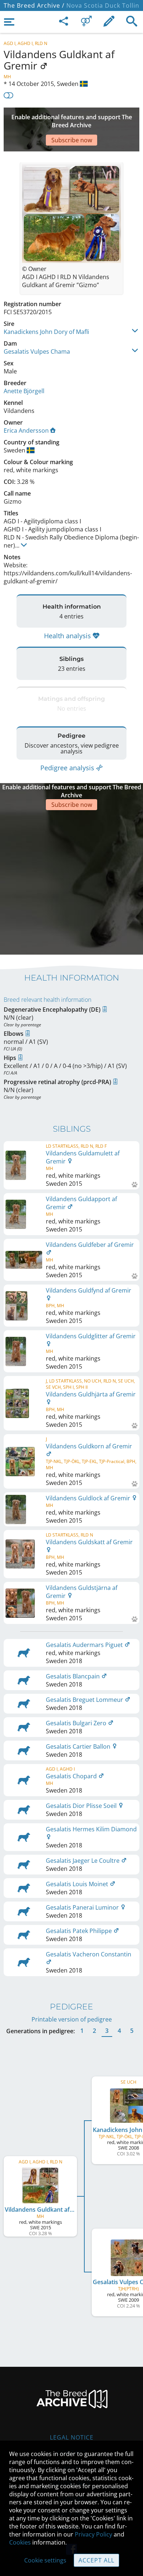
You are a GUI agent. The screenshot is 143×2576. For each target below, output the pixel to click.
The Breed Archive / (34, 5)
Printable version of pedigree (72, 2019)
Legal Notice (72, 2437)
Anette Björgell (24, 391)
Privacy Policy (93, 2534)
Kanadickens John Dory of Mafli (46, 332)
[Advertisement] (71, 881)
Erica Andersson (26, 430)
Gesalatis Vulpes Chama (37, 351)
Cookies (20, 2542)
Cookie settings (45, 2560)
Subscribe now (72, 140)
